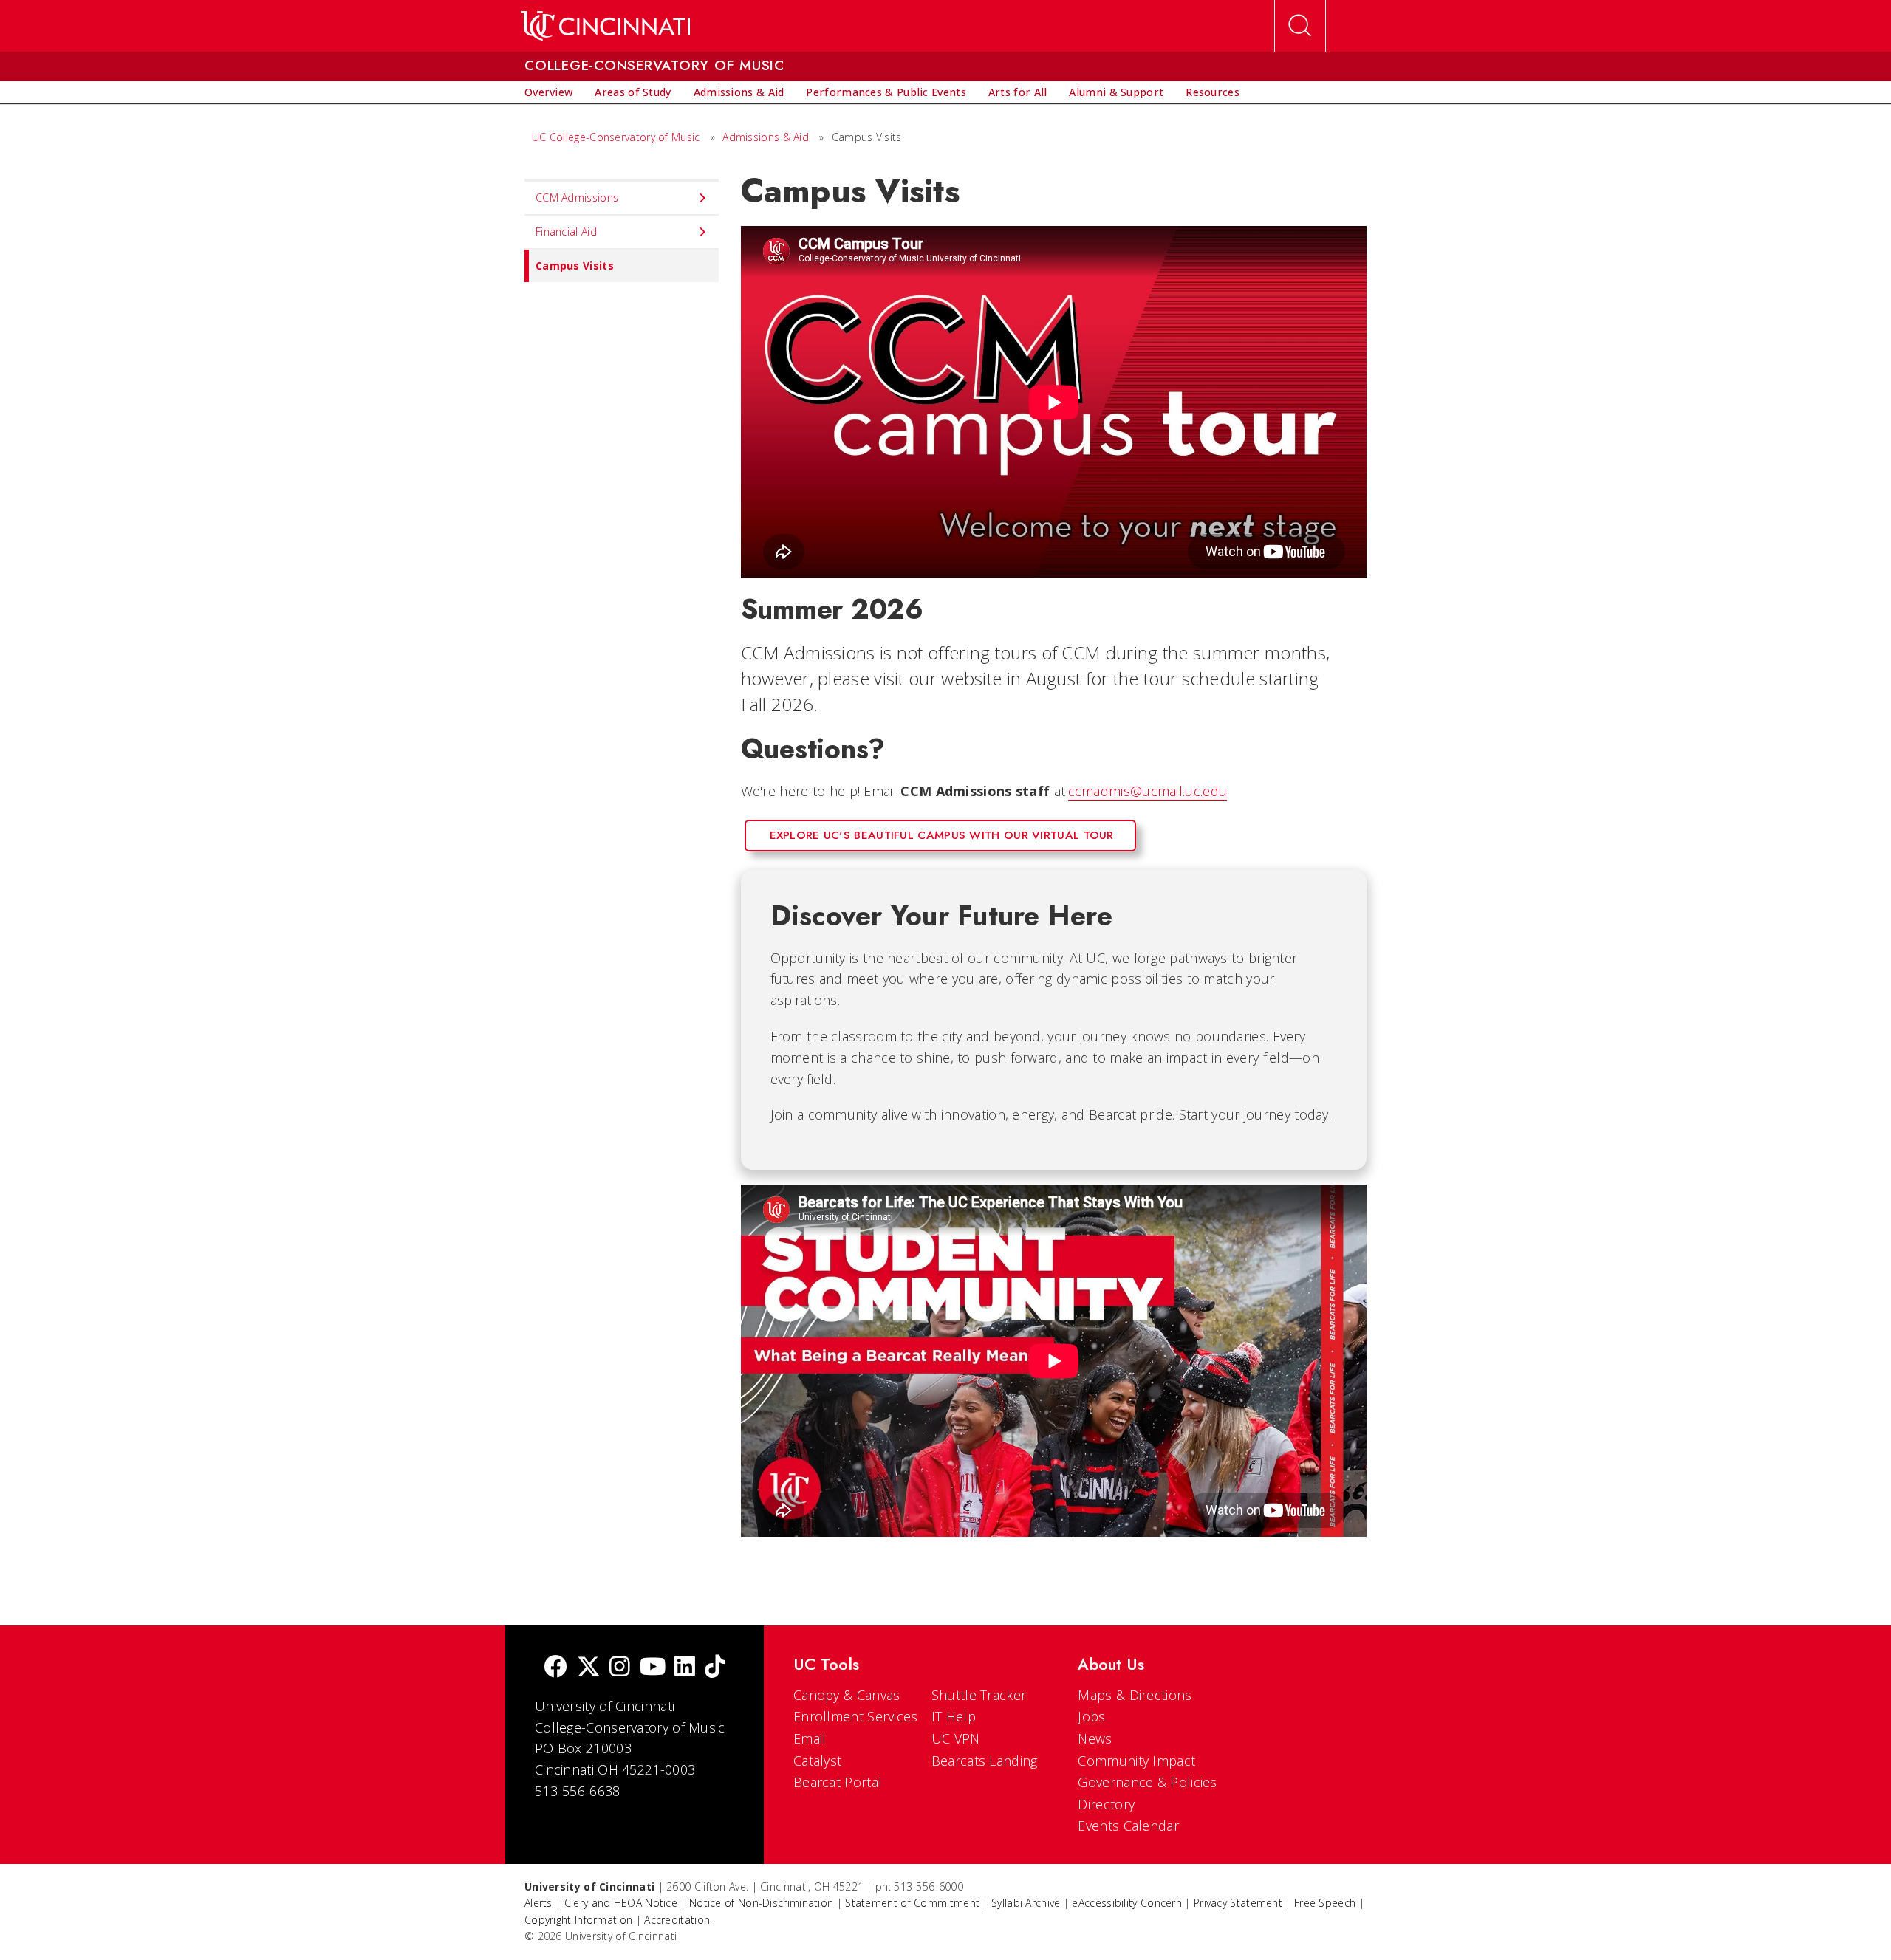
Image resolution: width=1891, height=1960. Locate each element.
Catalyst (817, 1761)
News (1095, 1738)
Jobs (1091, 1716)
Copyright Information (578, 1920)
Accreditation (677, 1920)
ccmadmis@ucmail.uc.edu (1148, 791)
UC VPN (956, 1738)
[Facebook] (555, 1668)
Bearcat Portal (838, 1782)
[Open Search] (1300, 26)
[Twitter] (589, 1668)
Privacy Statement (1238, 1903)
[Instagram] (620, 1668)
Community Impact (1136, 1761)
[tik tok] (715, 1668)
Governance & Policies (1147, 1782)
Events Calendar (1128, 1826)
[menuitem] (548, 92)
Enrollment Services (856, 1716)
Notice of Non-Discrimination (761, 1903)
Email (810, 1738)
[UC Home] (605, 26)
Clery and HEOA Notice (621, 1903)
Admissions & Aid (766, 137)
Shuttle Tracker (979, 1695)
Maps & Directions (1135, 1695)
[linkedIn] (685, 1668)
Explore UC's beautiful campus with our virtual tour (942, 835)
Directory (1106, 1804)
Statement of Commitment (912, 1903)
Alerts (538, 1903)
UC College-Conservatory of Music (616, 137)
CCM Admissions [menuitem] (577, 198)
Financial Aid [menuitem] (566, 232)
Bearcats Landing (985, 1761)
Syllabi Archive (1026, 1903)
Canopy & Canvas (847, 1695)
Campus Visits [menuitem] (575, 265)
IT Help (954, 1716)
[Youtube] (653, 1668)
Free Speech (1325, 1903)
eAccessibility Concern (1127, 1903)
